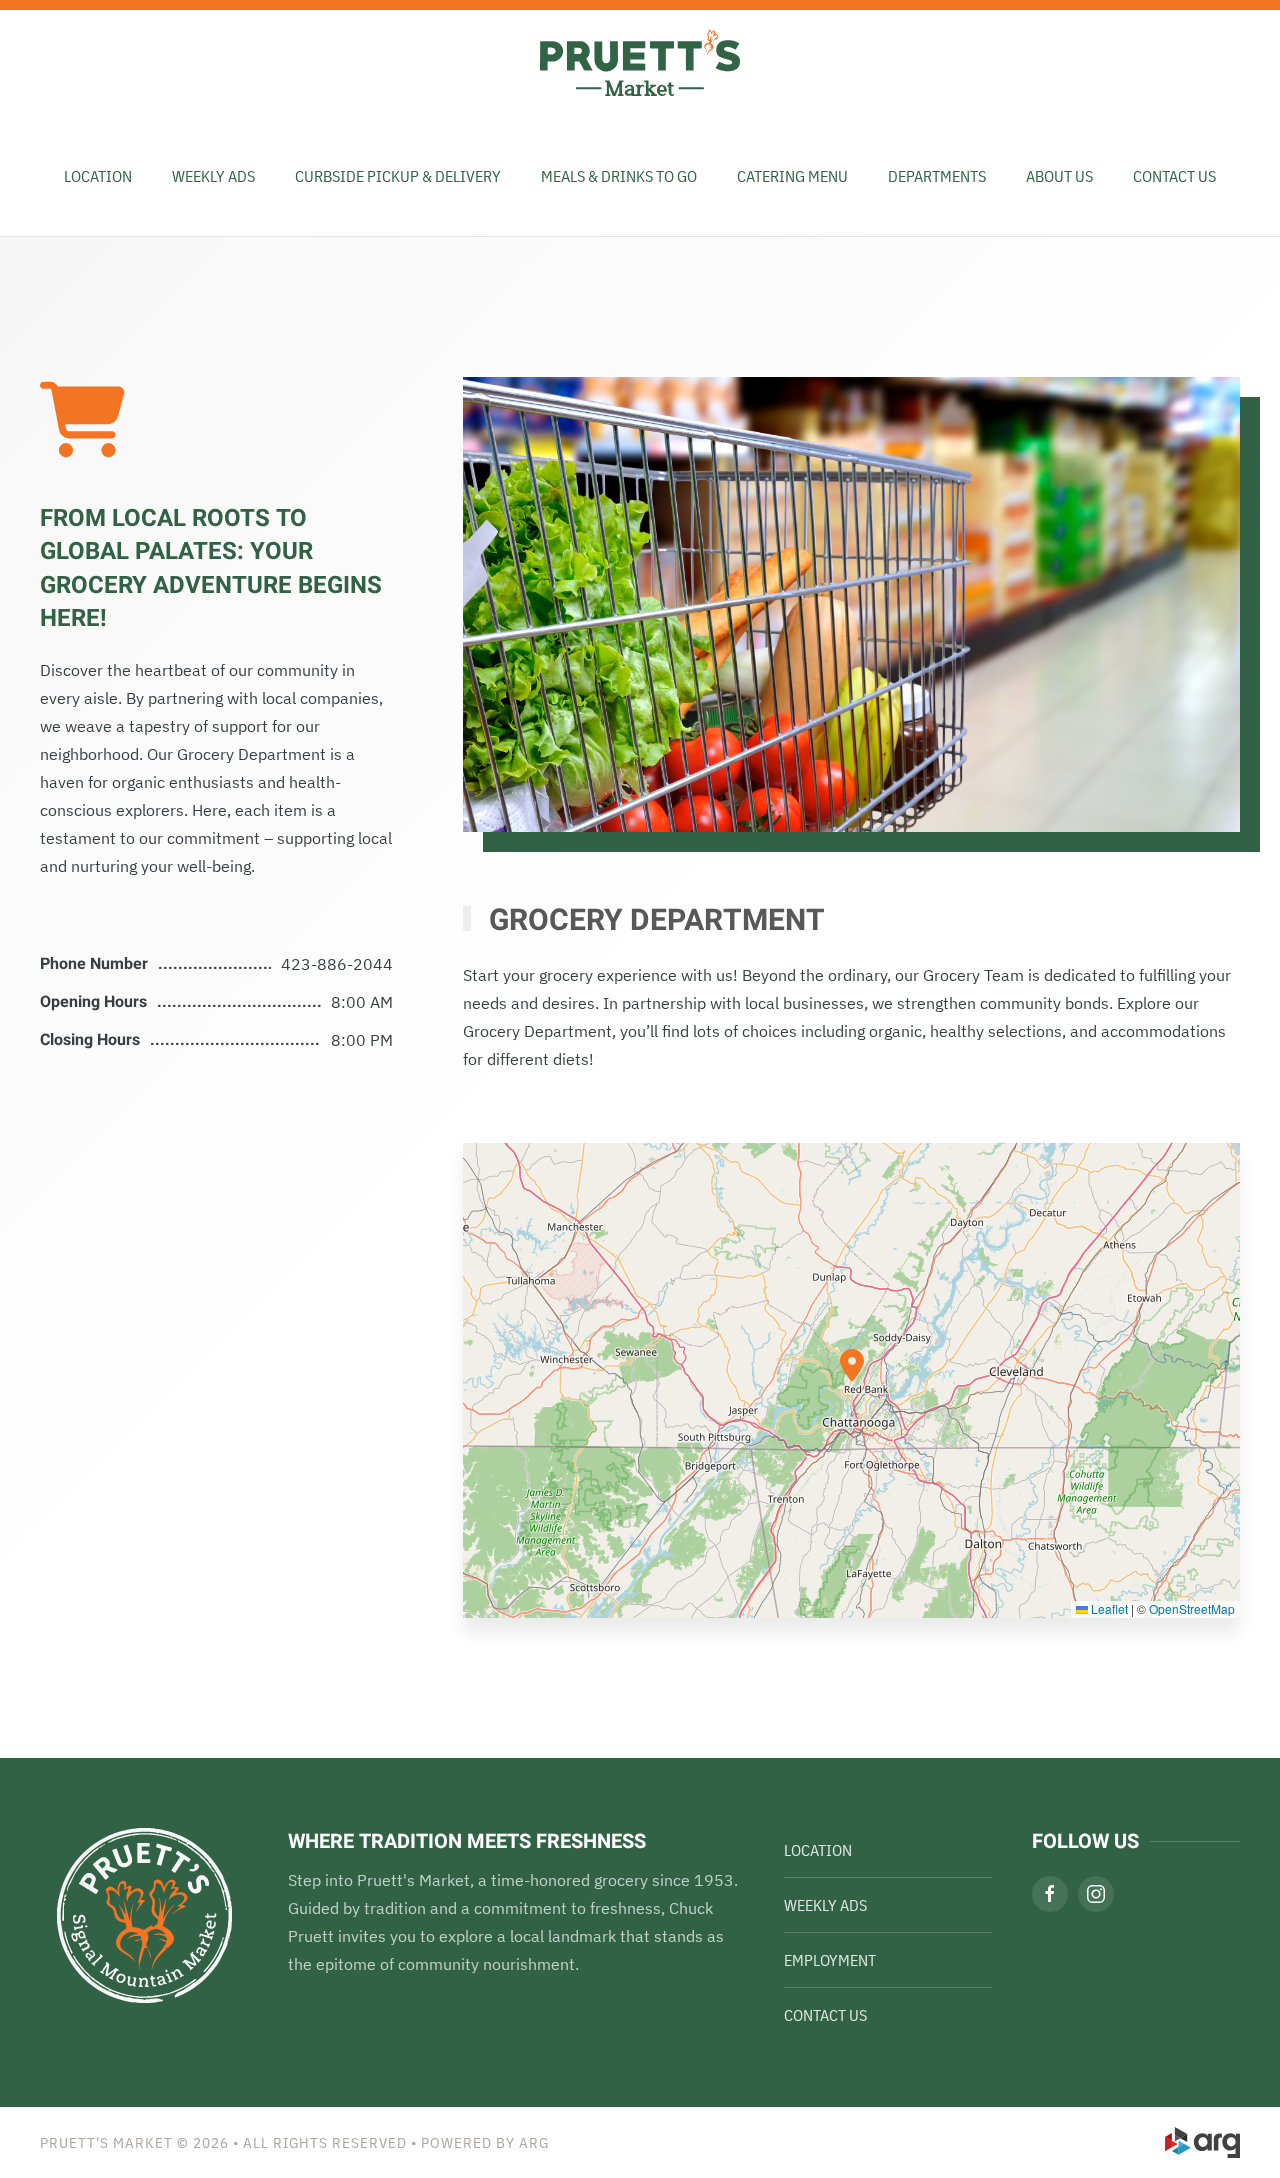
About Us (1059, 176)
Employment (830, 1960)
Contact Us (1174, 176)
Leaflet (1108, 1608)
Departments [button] (937, 176)
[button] (852, 1365)
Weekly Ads (825, 1905)
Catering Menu (792, 176)
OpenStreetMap (1192, 1608)
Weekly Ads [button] (213, 176)
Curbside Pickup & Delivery (398, 176)
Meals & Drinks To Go (619, 176)
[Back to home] (640, 63)
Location (98, 176)
